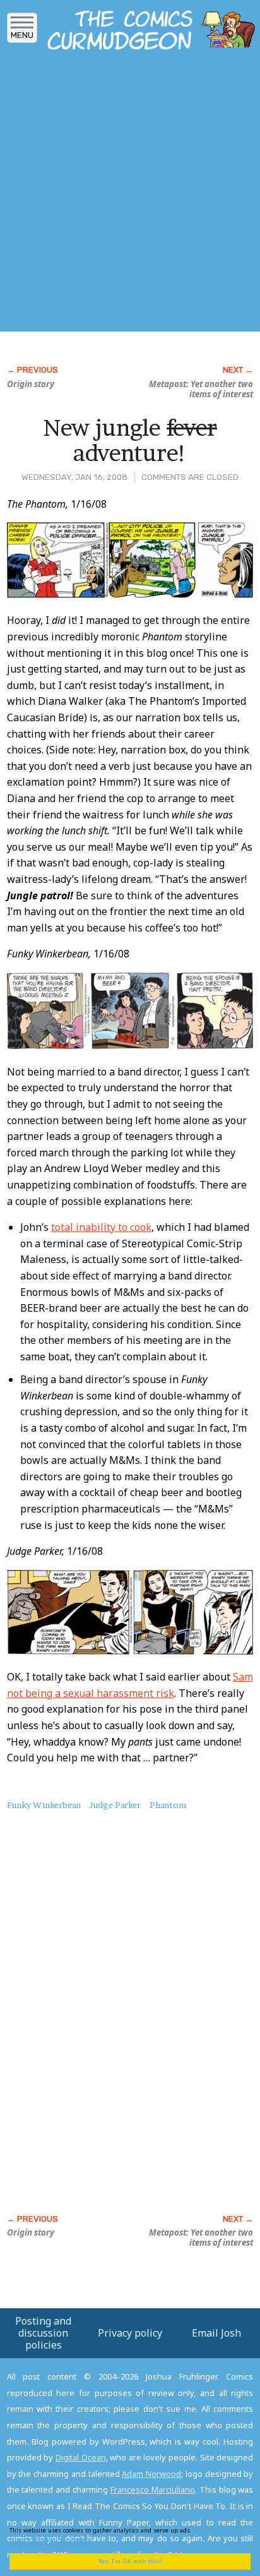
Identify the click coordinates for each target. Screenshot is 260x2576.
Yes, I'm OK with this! (130, 2561)
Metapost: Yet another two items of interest (201, 389)
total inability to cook (101, 1227)
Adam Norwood (151, 2474)
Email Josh (216, 2333)
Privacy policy (130, 2333)
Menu (22, 35)
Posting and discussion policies (43, 2333)
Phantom (168, 1805)
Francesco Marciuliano (153, 2489)
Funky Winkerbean (44, 1805)
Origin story (31, 384)
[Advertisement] (130, 195)
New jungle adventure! (130, 440)
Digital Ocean (81, 2457)
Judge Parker (115, 1805)
